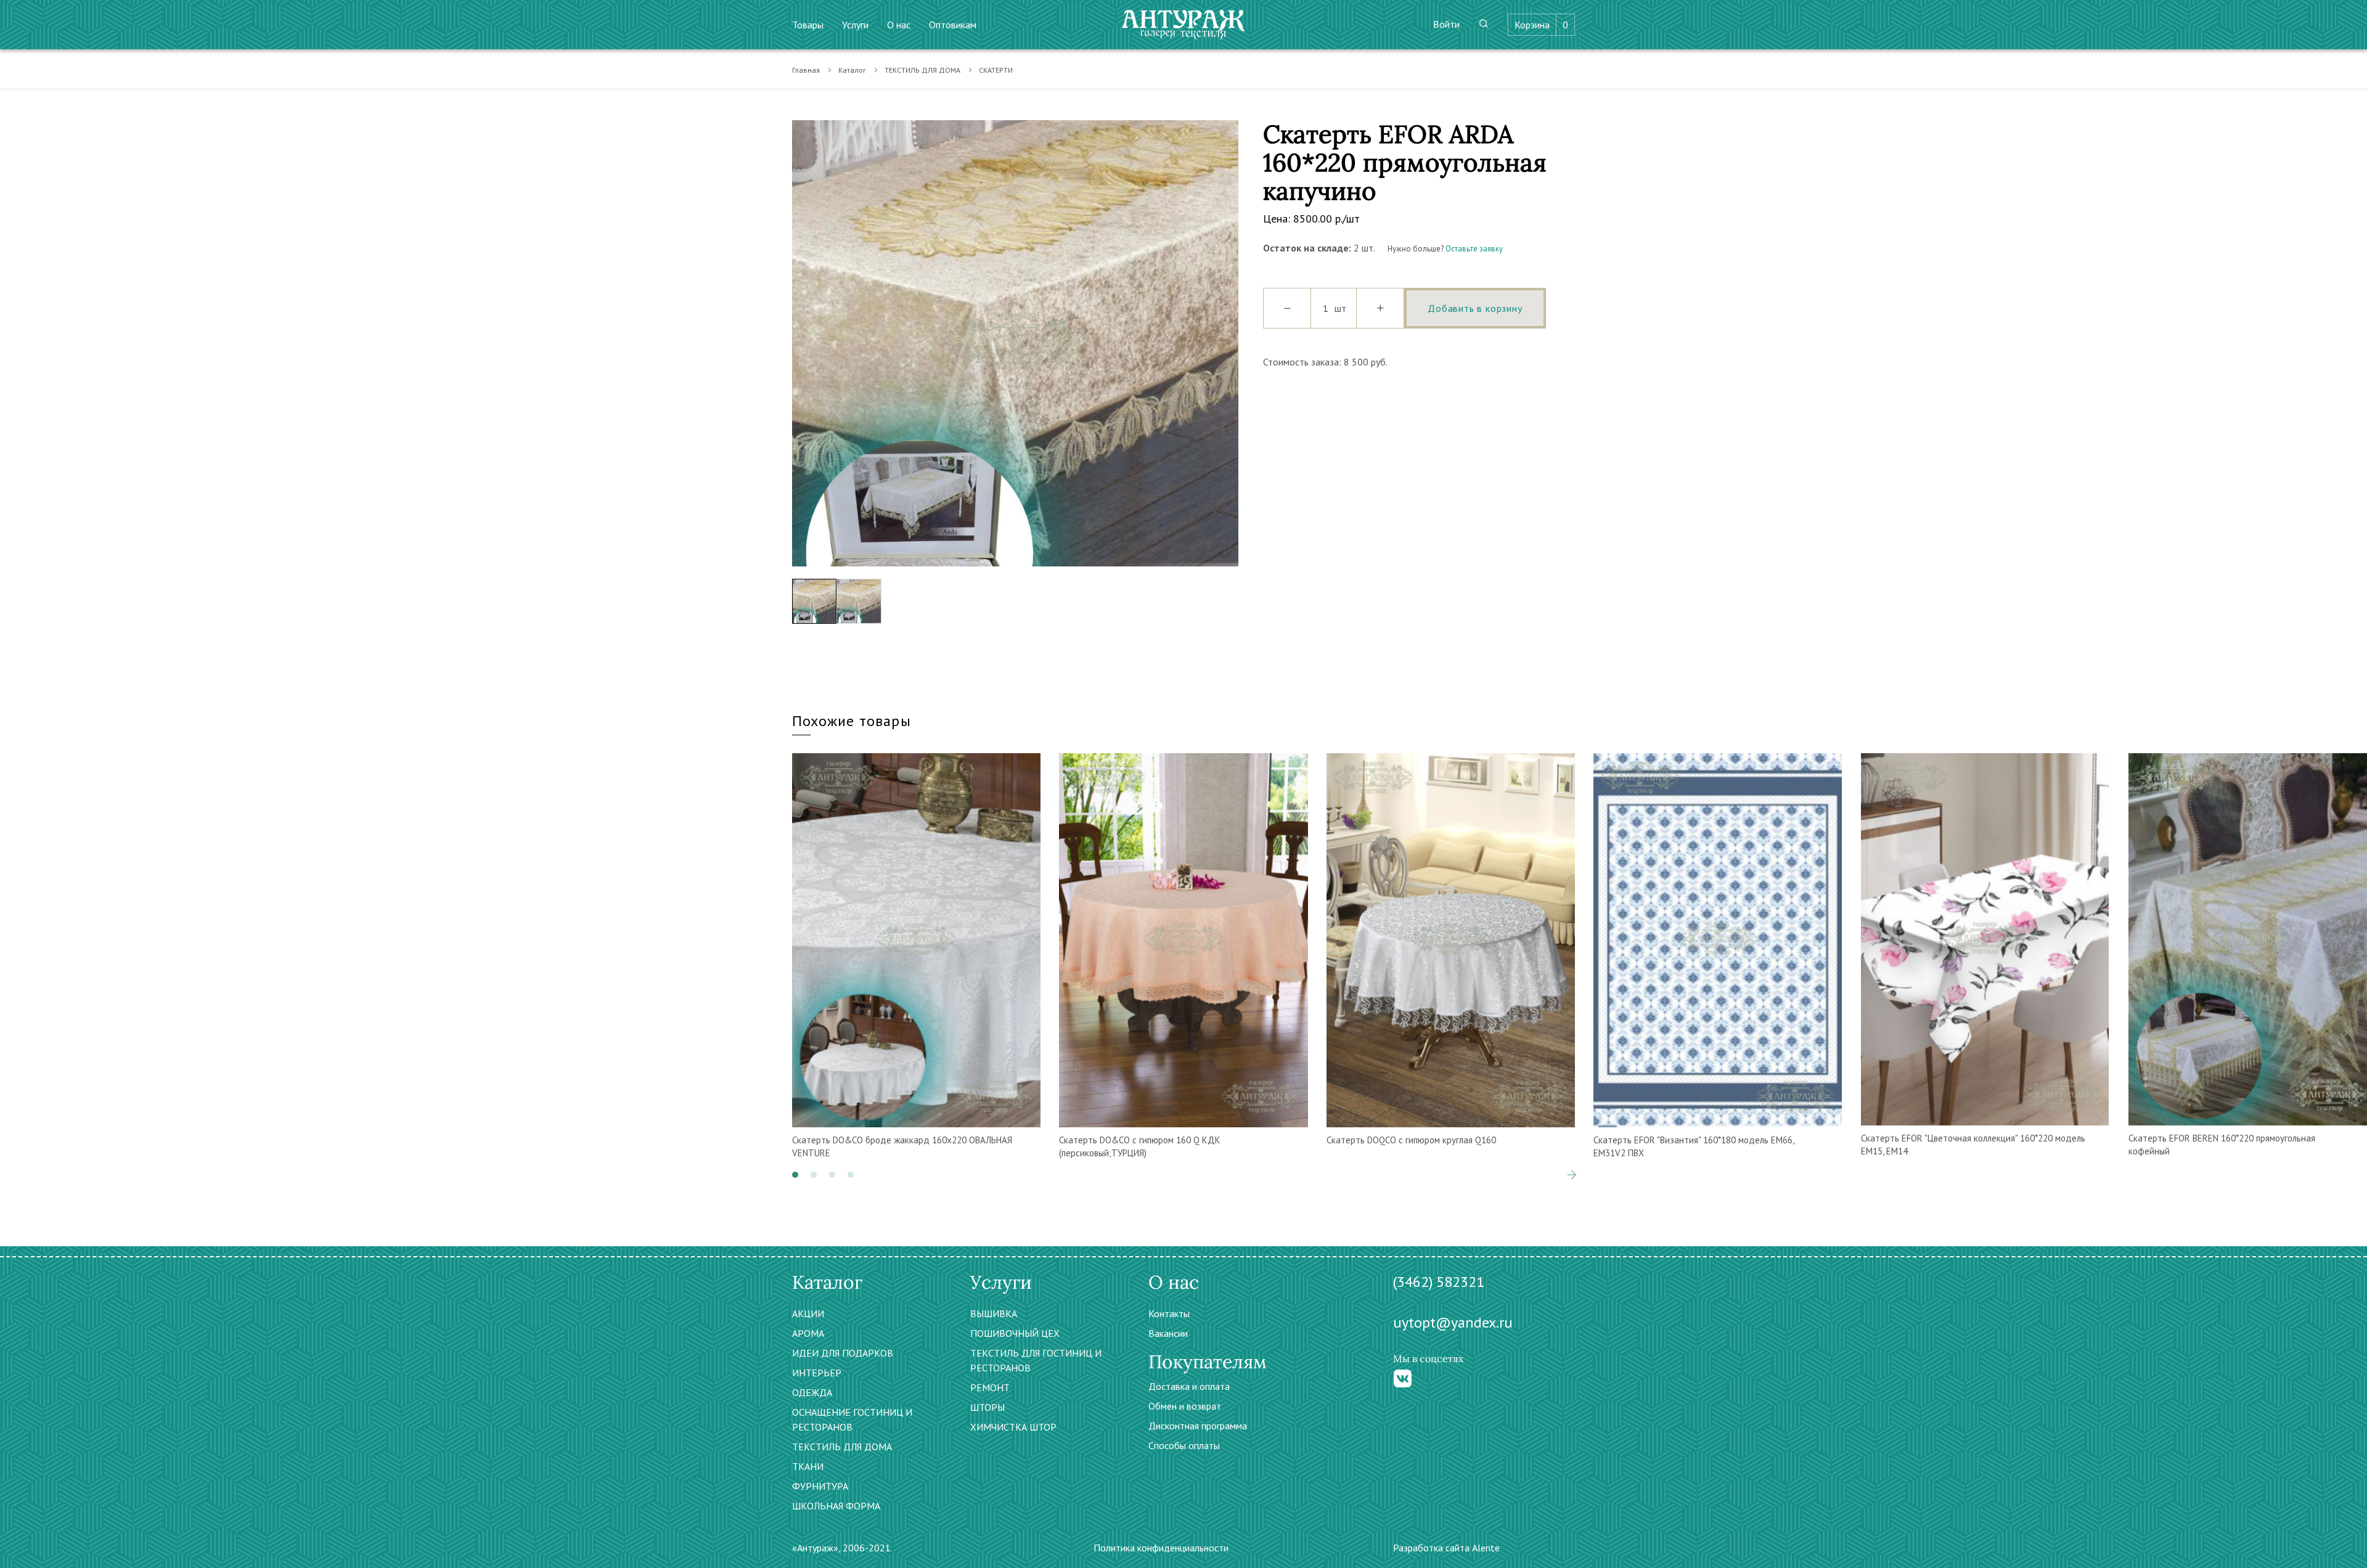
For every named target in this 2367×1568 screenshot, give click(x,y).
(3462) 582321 (1439, 1282)
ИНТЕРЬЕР (817, 1373)
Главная (806, 70)
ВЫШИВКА (994, 1313)
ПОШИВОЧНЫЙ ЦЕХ (1015, 1333)
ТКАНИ (808, 1466)
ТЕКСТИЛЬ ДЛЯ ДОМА (922, 70)
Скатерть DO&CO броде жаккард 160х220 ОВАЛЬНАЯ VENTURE (902, 1146)
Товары (808, 25)
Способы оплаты (1184, 1445)
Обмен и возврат (1185, 1406)
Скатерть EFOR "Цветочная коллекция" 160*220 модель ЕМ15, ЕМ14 (1973, 1145)
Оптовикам (953, 25)
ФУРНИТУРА (820, 1486)
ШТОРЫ (987, 1407)
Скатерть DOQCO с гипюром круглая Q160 (1411, 1140)
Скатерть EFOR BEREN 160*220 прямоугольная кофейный (2222, 1145)
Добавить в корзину (1475, 308)
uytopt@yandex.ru (1453, 1322)
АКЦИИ (808, 1313)
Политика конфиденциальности (1161, 1548)
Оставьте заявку (1474, 249)
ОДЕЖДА (812, 1392)
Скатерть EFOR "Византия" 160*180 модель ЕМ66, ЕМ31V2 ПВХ (1694, 1146)
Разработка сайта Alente (1446, 1548)
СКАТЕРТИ (996, 70)
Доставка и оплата (1189, 1386)
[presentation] (801, 343)
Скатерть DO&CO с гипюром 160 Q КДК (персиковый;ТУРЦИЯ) (1140, 1146)
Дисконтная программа (1198, 1426)
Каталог (852, 70)
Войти (1446, 24)
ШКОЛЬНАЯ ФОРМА (836, 1506)
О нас (899, 25)
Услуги (855, 25)
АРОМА (808, 1333)
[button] (795, 1175)
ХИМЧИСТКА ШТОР (1013, 1427)
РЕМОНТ (990, 1387)
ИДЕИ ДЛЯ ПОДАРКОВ (843, 1353)
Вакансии (1168, 1333)
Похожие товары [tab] (852, 721)
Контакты (1169, 1313)
